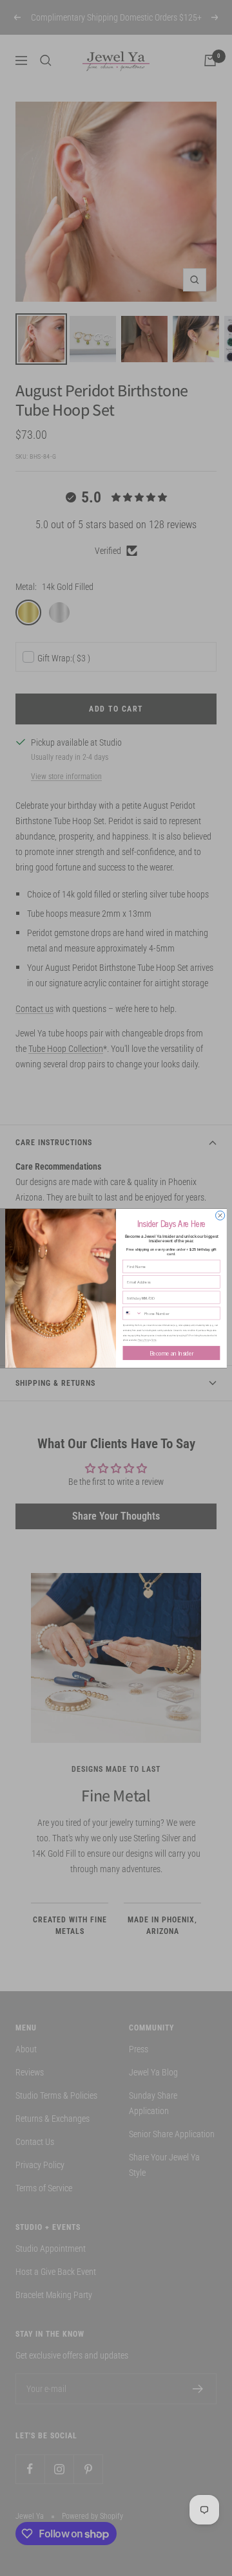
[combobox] (132, 1313)
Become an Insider (172, 1352)
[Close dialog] (220, 1215)
